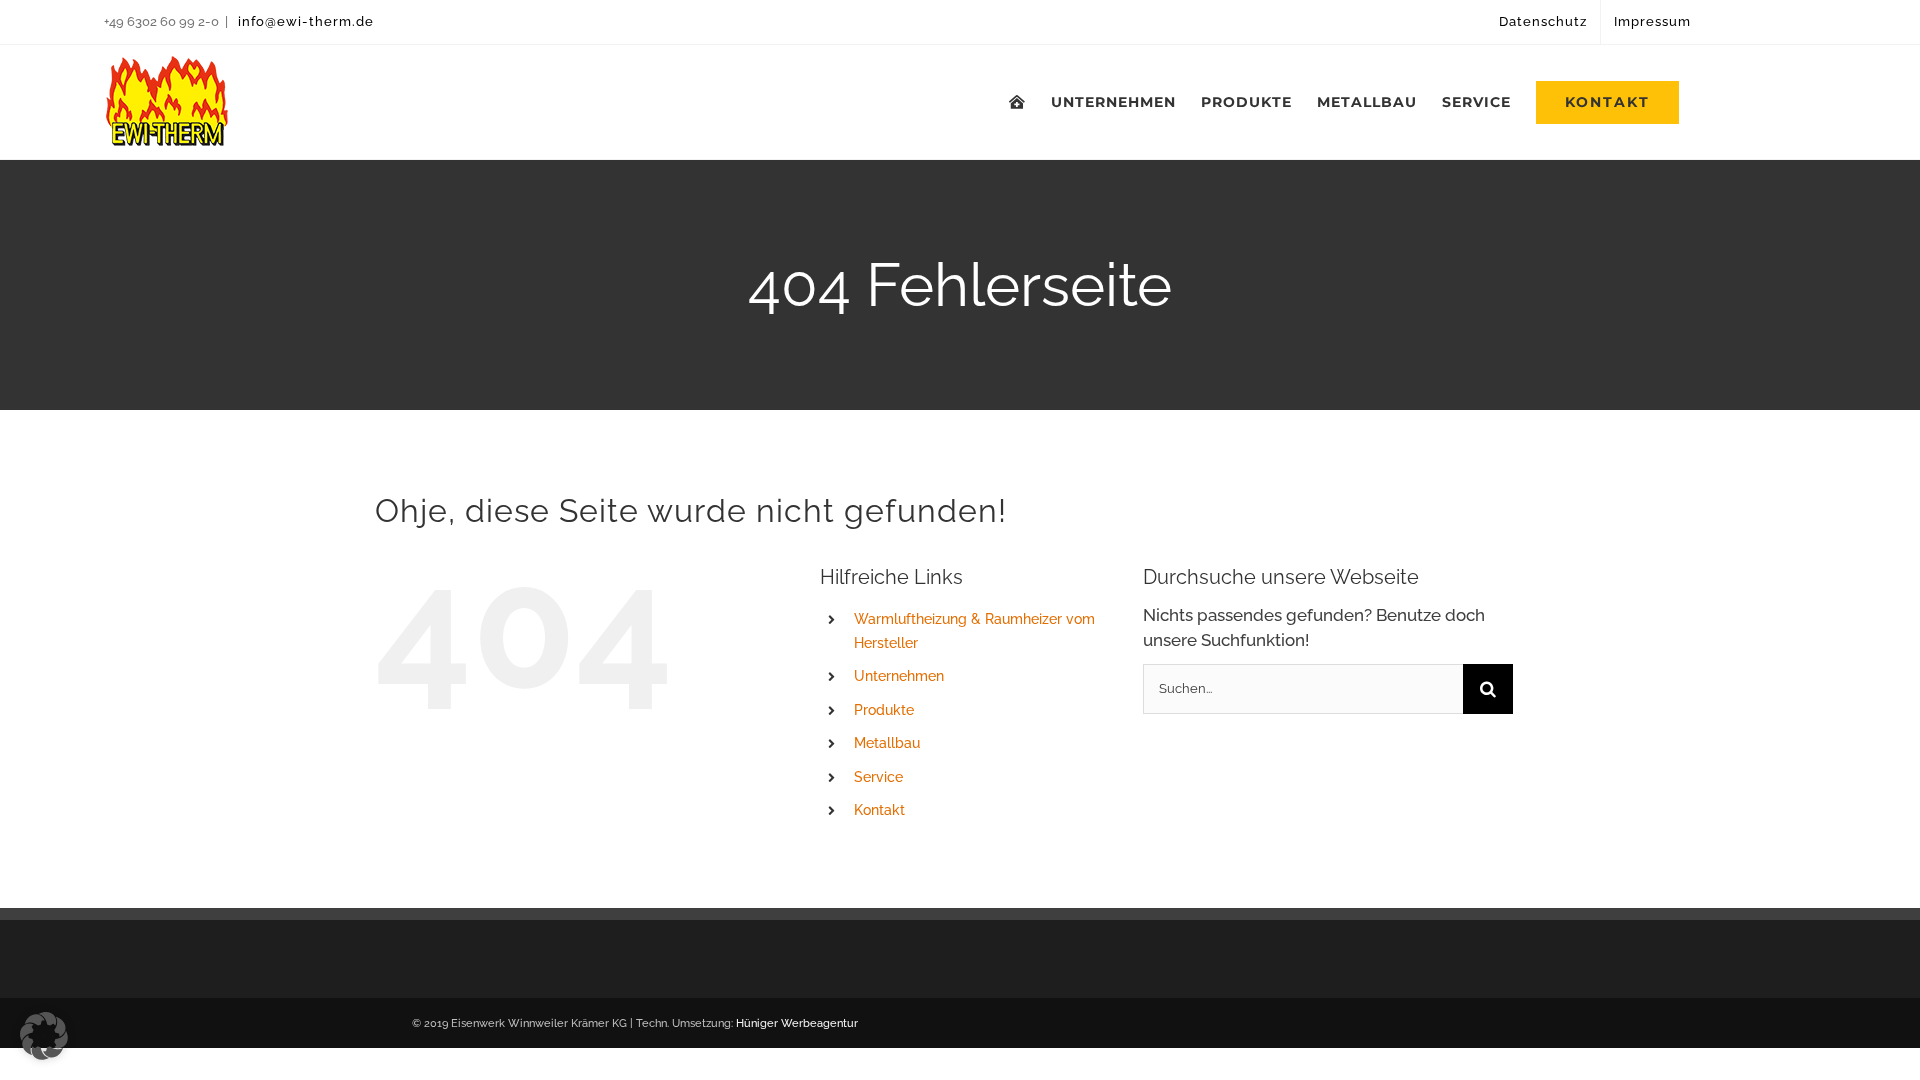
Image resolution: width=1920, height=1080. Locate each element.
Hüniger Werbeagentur (797, 1023)
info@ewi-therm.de (304, 21)
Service (878, 777)
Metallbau (887, 743)
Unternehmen (899, 676)
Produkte (884, 710)
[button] (44, 1036)
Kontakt (879, 810)
